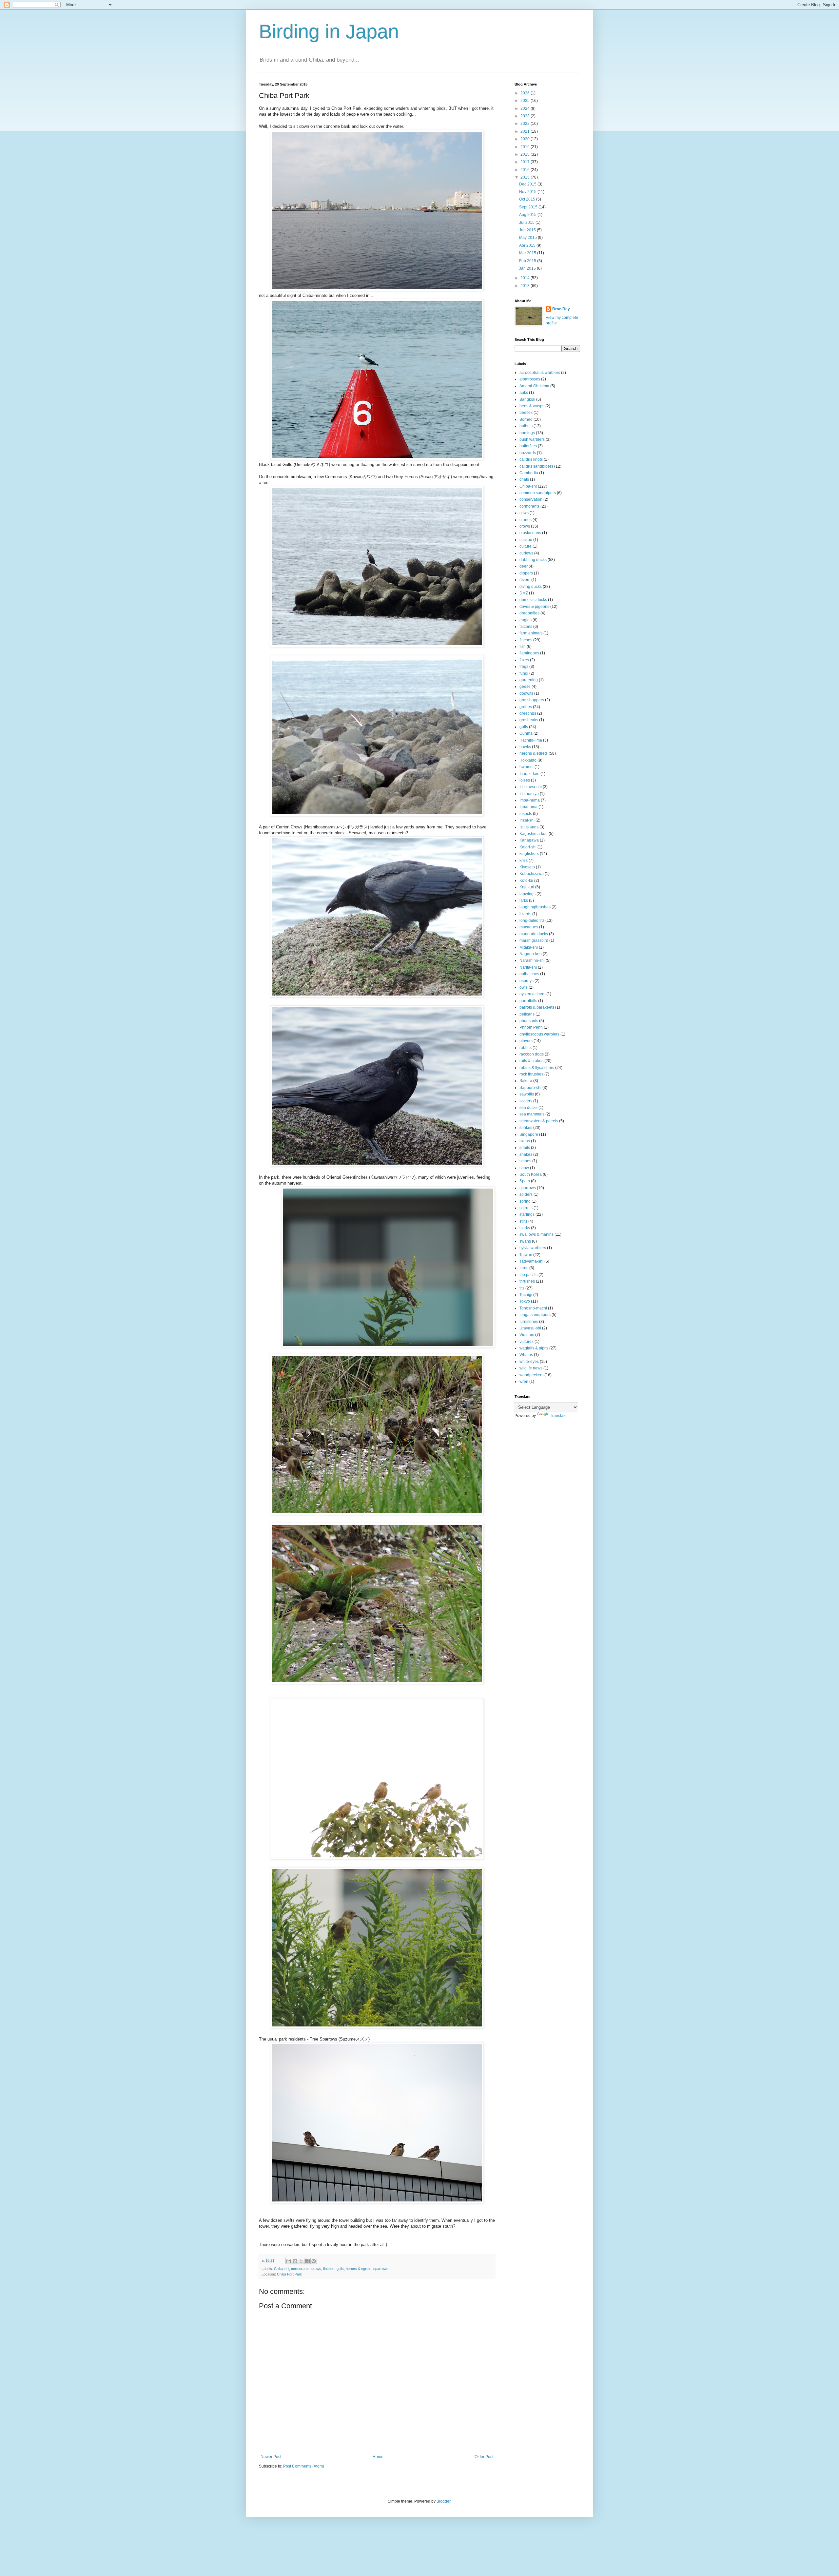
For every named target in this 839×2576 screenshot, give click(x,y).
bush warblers (532, 439)
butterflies (528, 446)
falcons (526, 627)
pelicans (527, 1014)
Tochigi (526, 1295)
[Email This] (289, 2261)
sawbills (527, 1094)
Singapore (529, 1134)
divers (525, 580)
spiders (526, 1194)
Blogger (443, 2501)
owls (524, 987)
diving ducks (531, 587)
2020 (526, 139)
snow (524, 1168)
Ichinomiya (529, 794)
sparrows (381, 2269)
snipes (525, 1161)
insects (526, 814)
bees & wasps (532, 406)
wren (524, 1382)
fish (523, 647)
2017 (526, 162)
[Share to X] (301, 2261)
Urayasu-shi (530, 1328)
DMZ (524, 593)
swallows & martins (537, 1234)
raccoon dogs (532, 1054)
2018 (526, 154)
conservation (531, 499)
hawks (525, 747)
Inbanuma (528, 807)
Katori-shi (528, 847)
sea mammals (532, 1114)
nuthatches (529, 974)
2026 (526, 93)
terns (524, 1268)
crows (316, 2269)
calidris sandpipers (536, 466)
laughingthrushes (535, 907)
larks (524, 901)
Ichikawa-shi (531, 787)
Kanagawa (529, 840)
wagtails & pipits (534, 1348)
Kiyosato (527, 867)
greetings (528, 713)
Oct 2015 (528, 199)
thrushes (527, 1281)
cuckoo (526, 540)
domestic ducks (533, 600)
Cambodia (529, 473)
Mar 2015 (528, 253)
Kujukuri (527, 887)
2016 (526, 170)
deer (524, 566)
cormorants (300, 2269)
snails (525, 1148)
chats (524, 479)
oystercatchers (532, 994)
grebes (526, 707)
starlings (527, 1214)
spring (525, 1201)
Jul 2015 (527, 223)
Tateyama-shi (531, 1261)
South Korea (531, 1174)
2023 (526, 116)
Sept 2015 (529, 207)
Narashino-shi (532, 960)
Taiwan (526, 1255)
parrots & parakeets (537, 1007)
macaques (529, 927)
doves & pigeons (534, 607)
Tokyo (525, 1301)
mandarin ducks (534, 934)
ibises (525, 780)
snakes (526, 1154)
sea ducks (528, 1108)
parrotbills (528, 1001)
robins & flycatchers (537, 1068)
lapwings (527, 894)
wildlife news (531, 1368)
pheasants (529, 1021)
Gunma (526, 733)
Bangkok (527, 399)
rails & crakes (531, 1061)
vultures (527, 1342)
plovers (526, 1041)
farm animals (531, 633)
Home (378, 2457)
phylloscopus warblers (539, 1034)
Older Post (484, 2457)
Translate (558, 1416)
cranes (526, 520)
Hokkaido (528, 760)
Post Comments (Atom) (304, 2466)
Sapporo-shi (530, 1088)
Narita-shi (528, 967)
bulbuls (526, 426)
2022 (526, 124)
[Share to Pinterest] (314, 2261)
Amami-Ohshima (534, 386)
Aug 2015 (528, 215)
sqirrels (526, 1208)
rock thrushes (531, 1074)
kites (524, 861)
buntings (527, 433)
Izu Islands (529, 827)
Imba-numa (530, 800)
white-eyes (529, 1362)
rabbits (526, 1048)
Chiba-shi (282, 2269)
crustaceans (530, 533)
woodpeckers (531, 1375)
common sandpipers (538, 493)
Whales (526, 1355)
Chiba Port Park (290, 2274)
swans (525, 1241)
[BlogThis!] (295, 2261)
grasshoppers (532, 700)
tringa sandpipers (535, 1315)
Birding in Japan (329, 32)
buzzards (528, 453)
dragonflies (529, 613)
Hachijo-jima (531, 740)
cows (524, 513)
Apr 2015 (528, 245)
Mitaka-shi (529, 947)
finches (329, 2269)
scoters (526, 1101)
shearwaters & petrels (539, 1121)
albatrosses (530, 379)
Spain (525, 1181)
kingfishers (529, 854)
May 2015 (528, 238)
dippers (526, 573)
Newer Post (271, 2457)
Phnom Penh (531, 1027)
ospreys (527, 981)
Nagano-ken (531, 954)
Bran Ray (561, 309)
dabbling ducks (533, 560)
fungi (524, 673)
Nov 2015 (528, 192)
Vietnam (527, 1335)
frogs (524, 667)
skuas (525, 1141)
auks (524, 393)
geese (525, 687)
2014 (526, 278)
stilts (523, 1221)
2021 (526, 131)
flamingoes (529, 653)
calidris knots (531, 459)
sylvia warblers (533, 1248)
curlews (526, 553)
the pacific (528, 1275)
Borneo (526, 419)
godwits (526, 693)
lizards (525, 914)
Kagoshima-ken (534, 834)
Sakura (526, 1081)
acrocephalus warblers (540, 373)
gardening (529, 680)
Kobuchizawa (532, 874)
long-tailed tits (532, 920)
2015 (526, 177)
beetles (526, 413)
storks (525, 1228)
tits (522, 1288)
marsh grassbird (534, 940)
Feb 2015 (528, 261)
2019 (526, 147)
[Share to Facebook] (307, 2261)
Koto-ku (526, 881)
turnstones (529, 1322)
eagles (526, 620)
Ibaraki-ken (529, 774)
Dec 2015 (528, 184)
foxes (524, 660)
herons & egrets (359, 2269)
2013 (526, 286)
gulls (340, 2269)
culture (526, 546)
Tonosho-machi (533, 1308)
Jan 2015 (528, 268)
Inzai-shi (527, 820)
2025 (526, 101)
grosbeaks (529, 720)
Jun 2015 (528, 230)
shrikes (526, 1128)
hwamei (527, 767)
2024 (526, 108)
